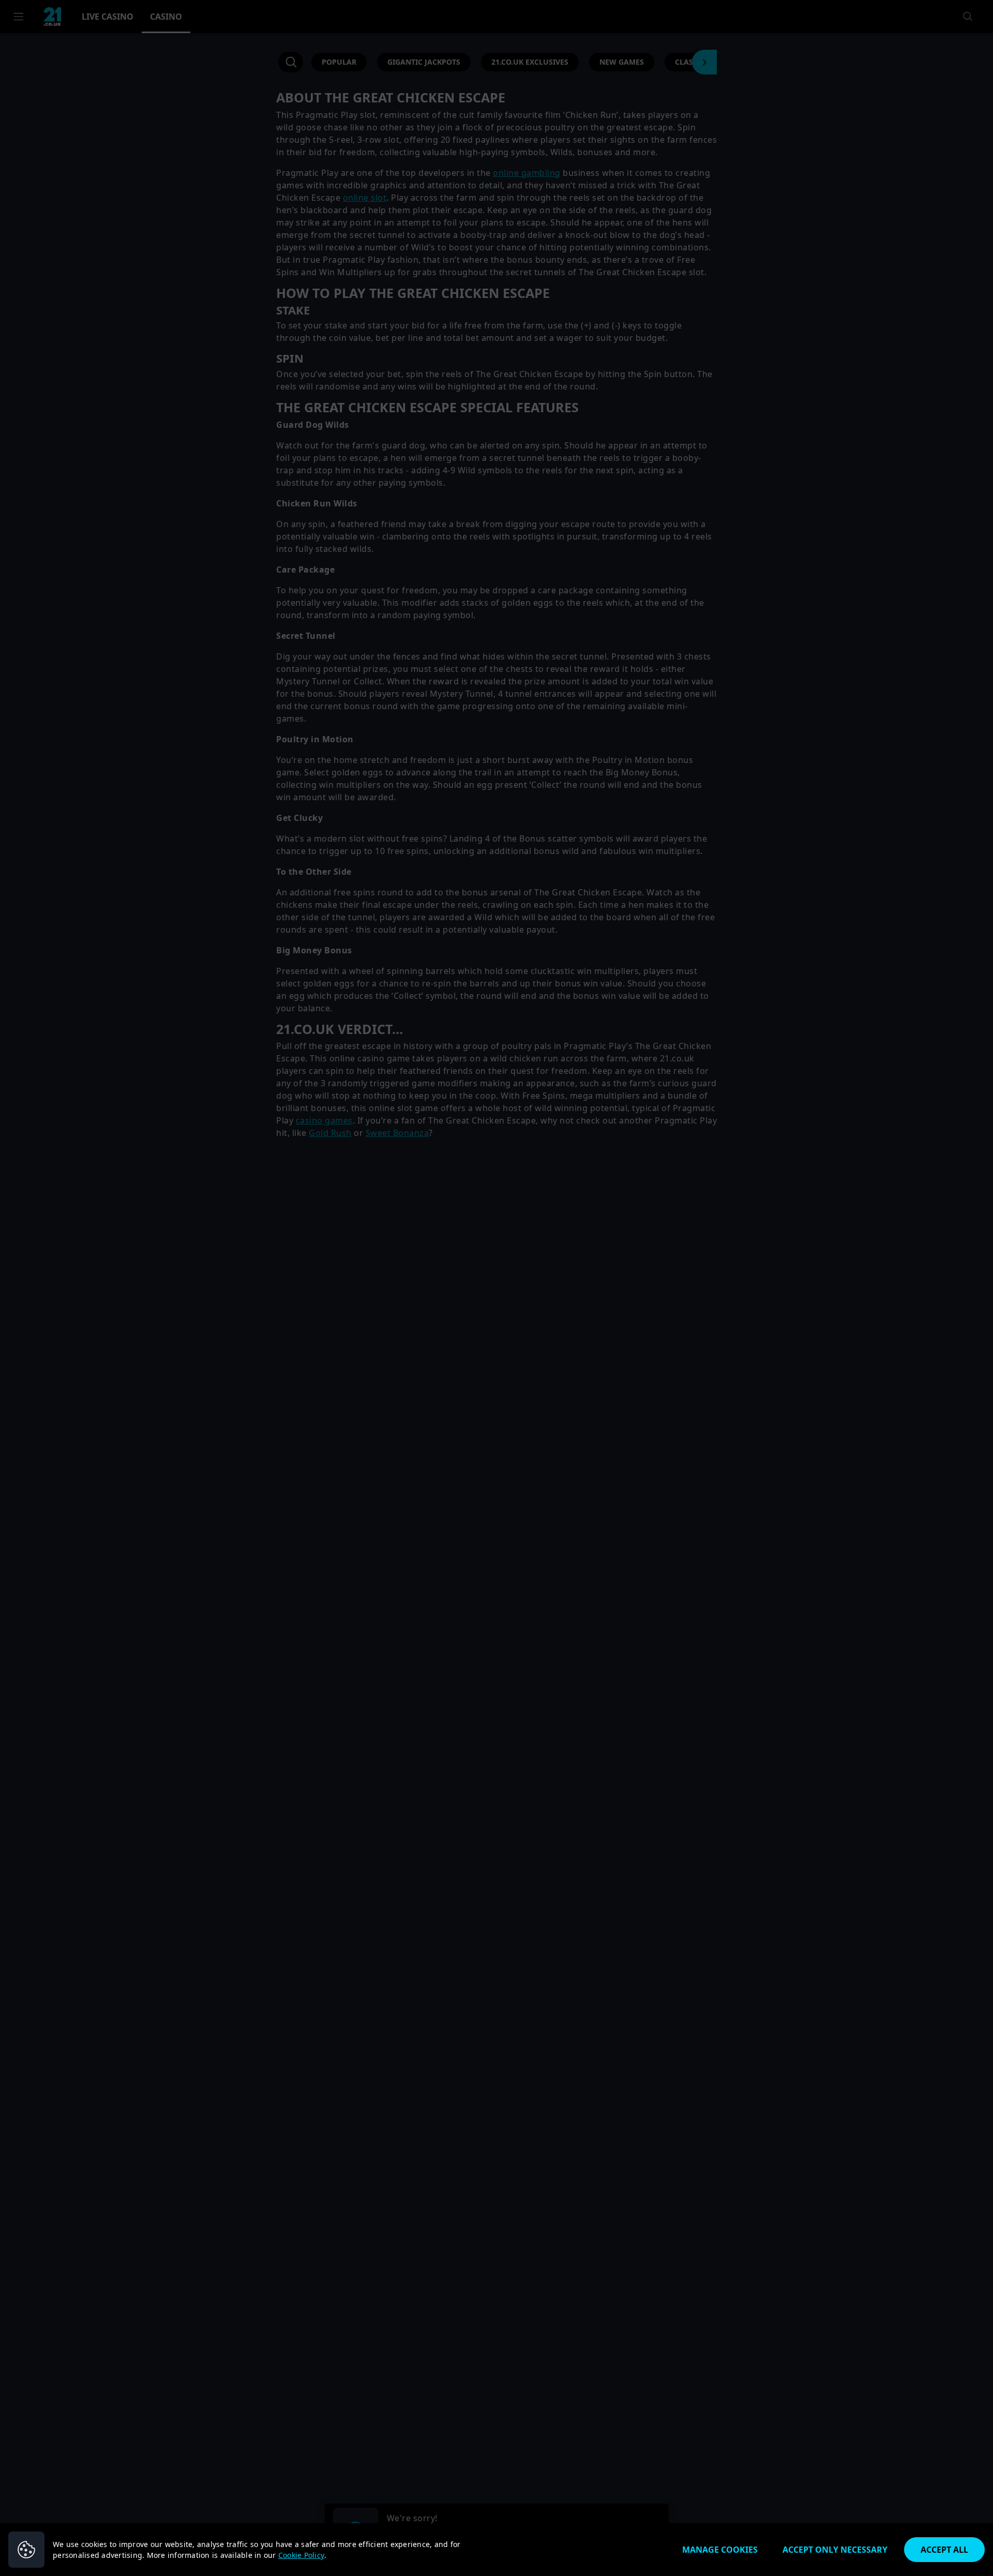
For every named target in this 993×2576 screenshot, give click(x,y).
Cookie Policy (301, 2555)
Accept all (944, 2550)
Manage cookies (720, 2550)
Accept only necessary (835, 2550)
